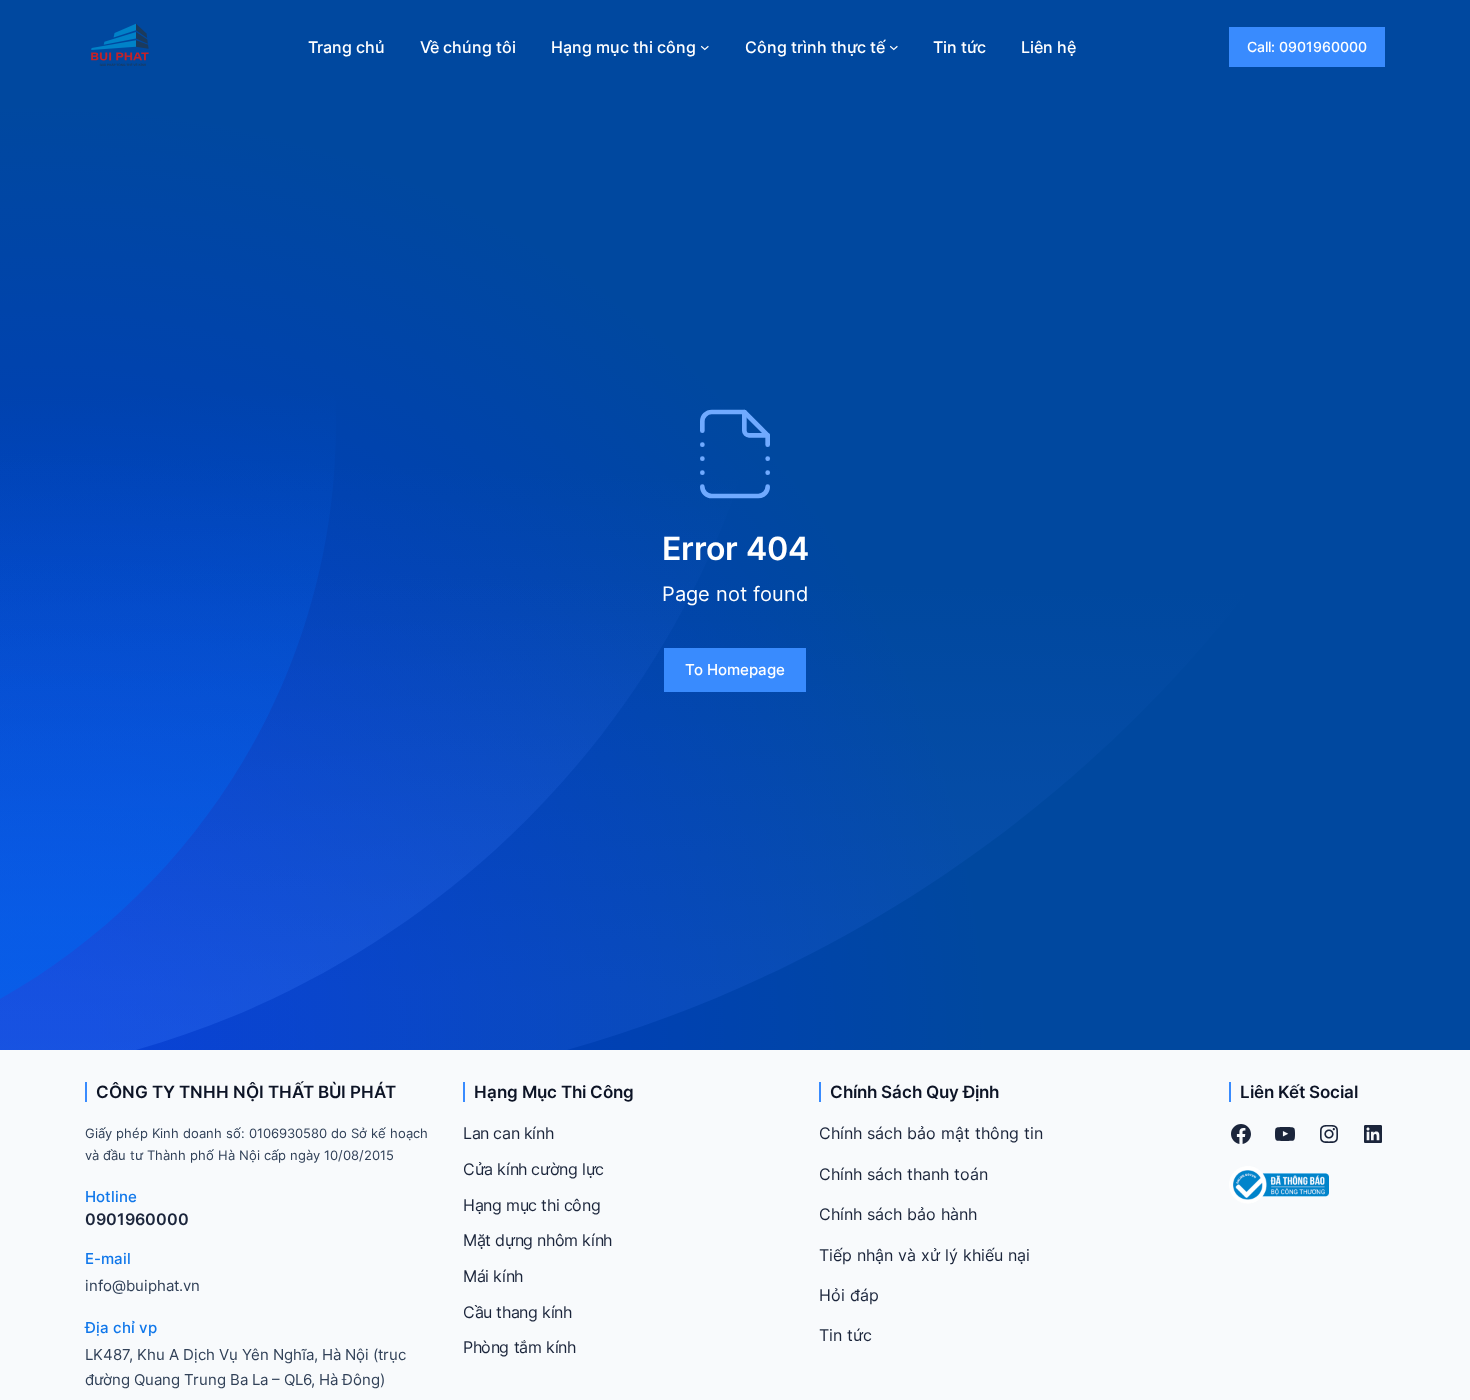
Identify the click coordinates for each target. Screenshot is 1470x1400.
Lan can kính (508, 1133)
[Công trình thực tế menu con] (894, 47)
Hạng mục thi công (531, 1205)
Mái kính (493, 1276)
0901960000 (137, 1219)
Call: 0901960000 (1307, 46)
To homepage (735, 669)
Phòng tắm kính (519, 1347)
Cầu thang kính (517, 1312)
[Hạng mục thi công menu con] (705, 47)
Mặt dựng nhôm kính (537, 1240)
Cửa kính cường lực (533, 1169)
